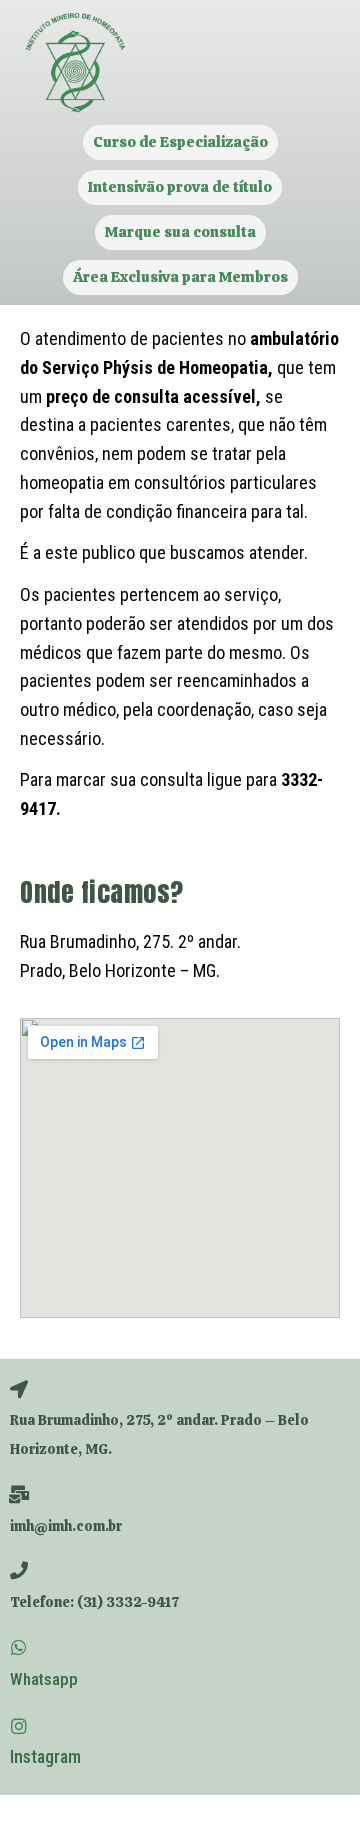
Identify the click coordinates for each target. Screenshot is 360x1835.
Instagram (45, 1756)
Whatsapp (44, 1679)
